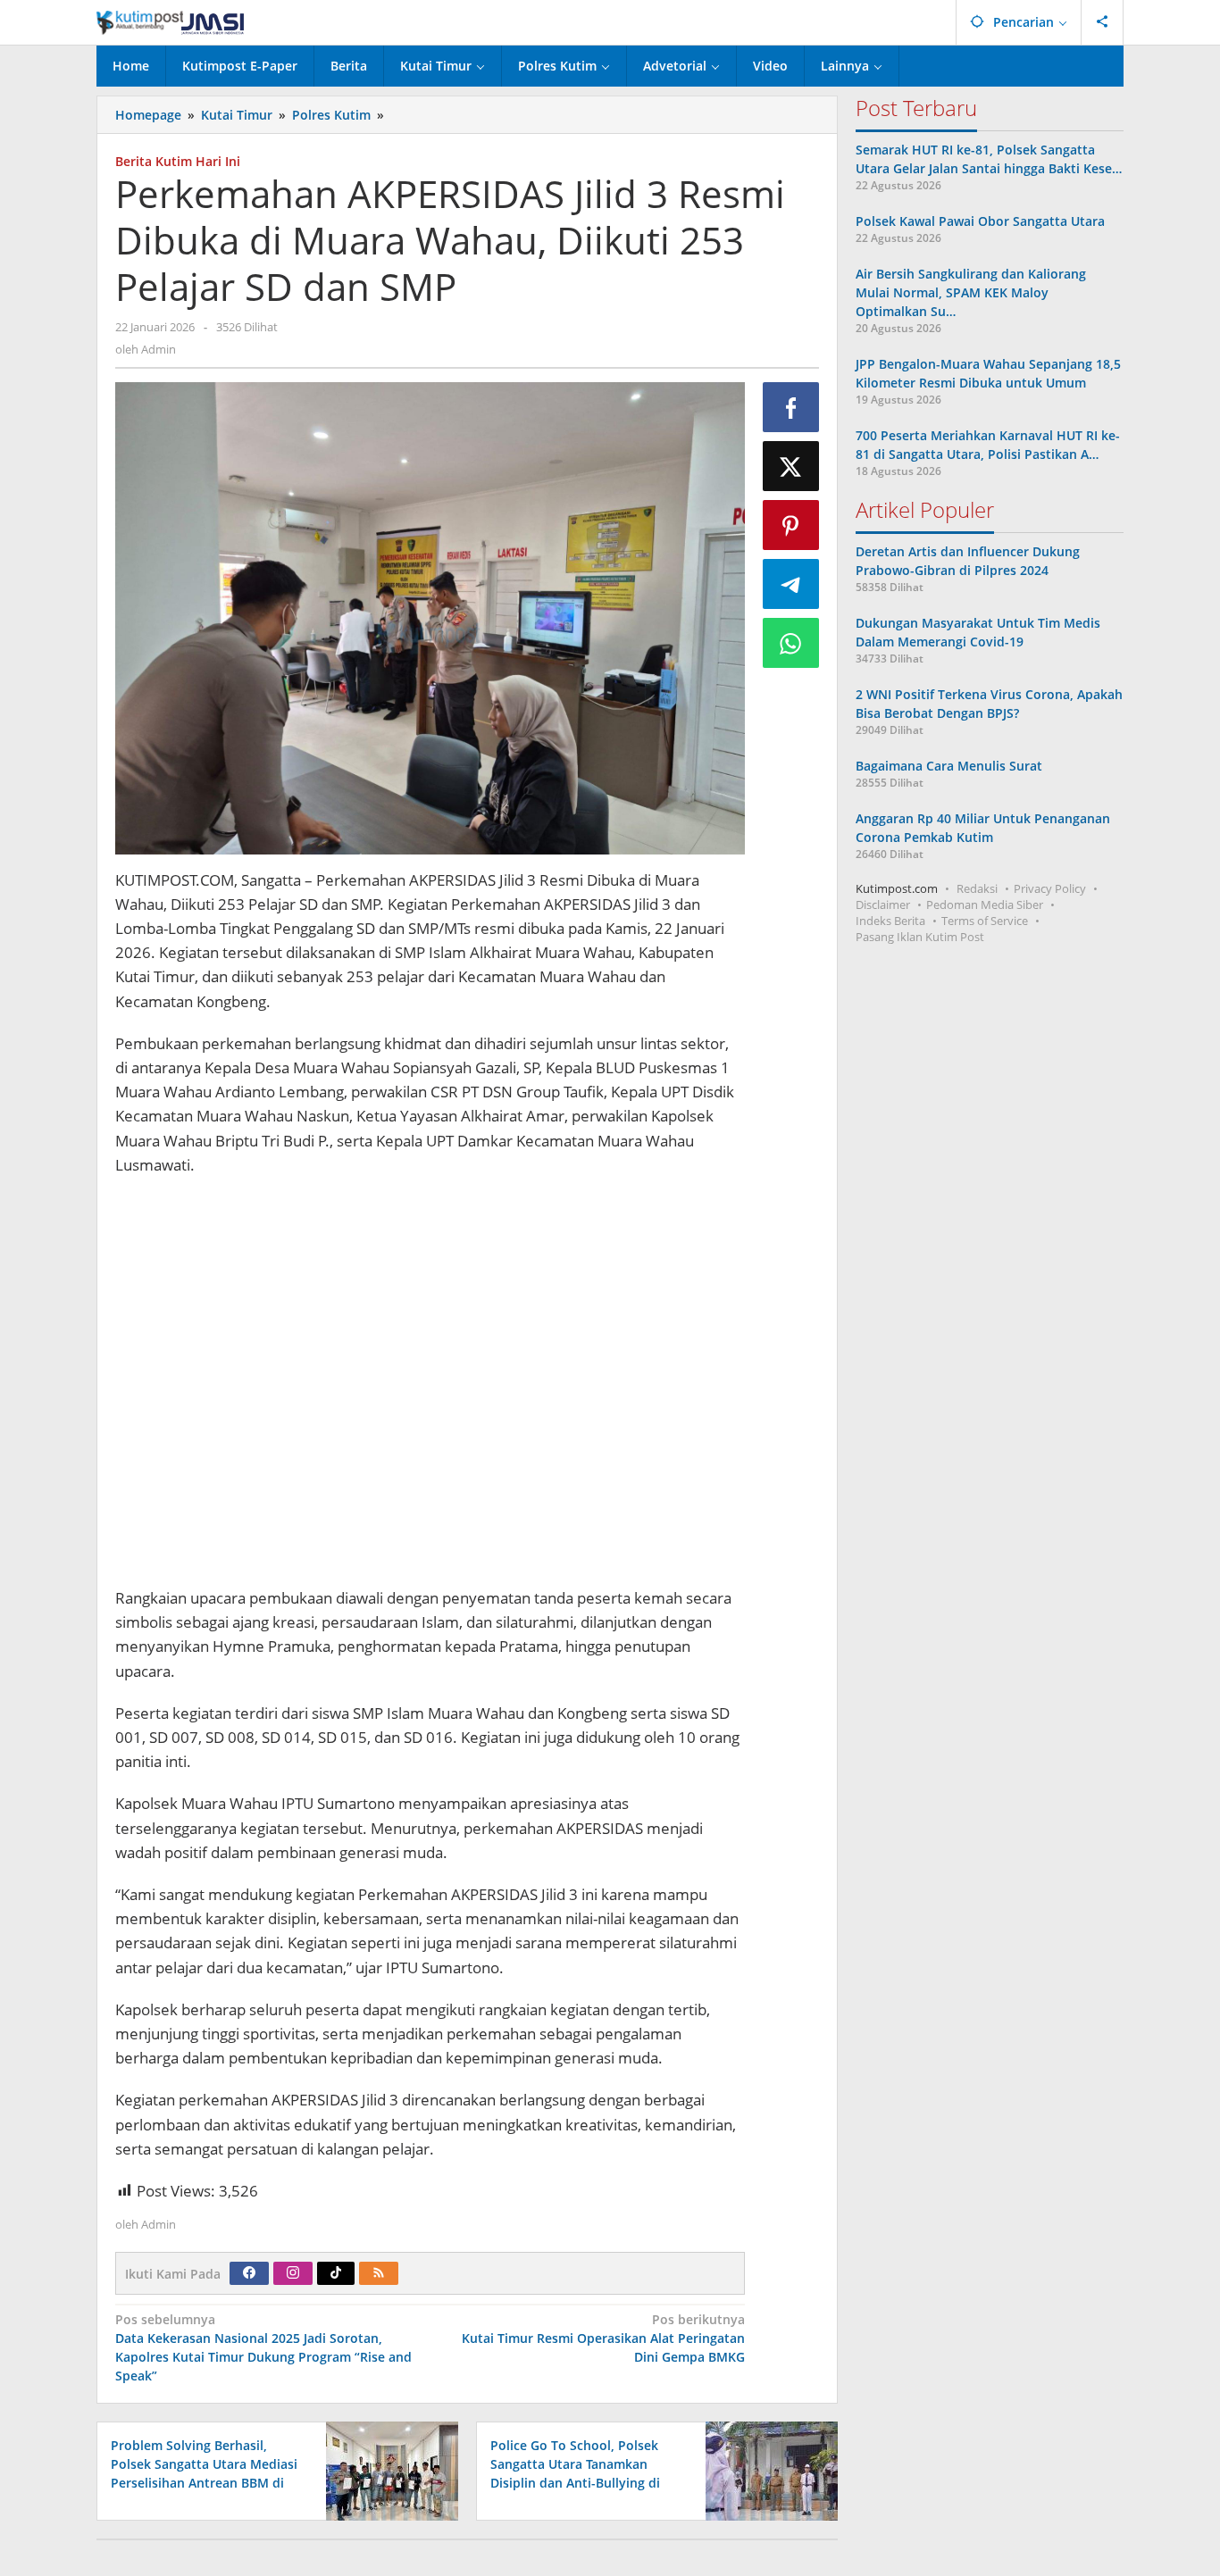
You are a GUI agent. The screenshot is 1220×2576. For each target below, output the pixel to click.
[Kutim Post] (170, 22)
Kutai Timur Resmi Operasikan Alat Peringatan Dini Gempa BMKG (603, 2338)
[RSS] (379, 2273)
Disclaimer (883, 905)
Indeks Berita (890, 921)
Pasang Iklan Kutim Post (920, 937)
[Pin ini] (791, 525)
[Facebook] (249, 2273)
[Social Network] (1103, 22)
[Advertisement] (430, 1384)
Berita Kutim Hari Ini (178, 161)
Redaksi (977, 888)
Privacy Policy (1050, 888)
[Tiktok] (336, 2273)
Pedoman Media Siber (985, 905)
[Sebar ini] (791, 407)
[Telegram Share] (791, 584)
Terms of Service (985, 921)
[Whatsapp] (791, 643)
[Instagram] (293, 2273)
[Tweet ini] (791, 466)
